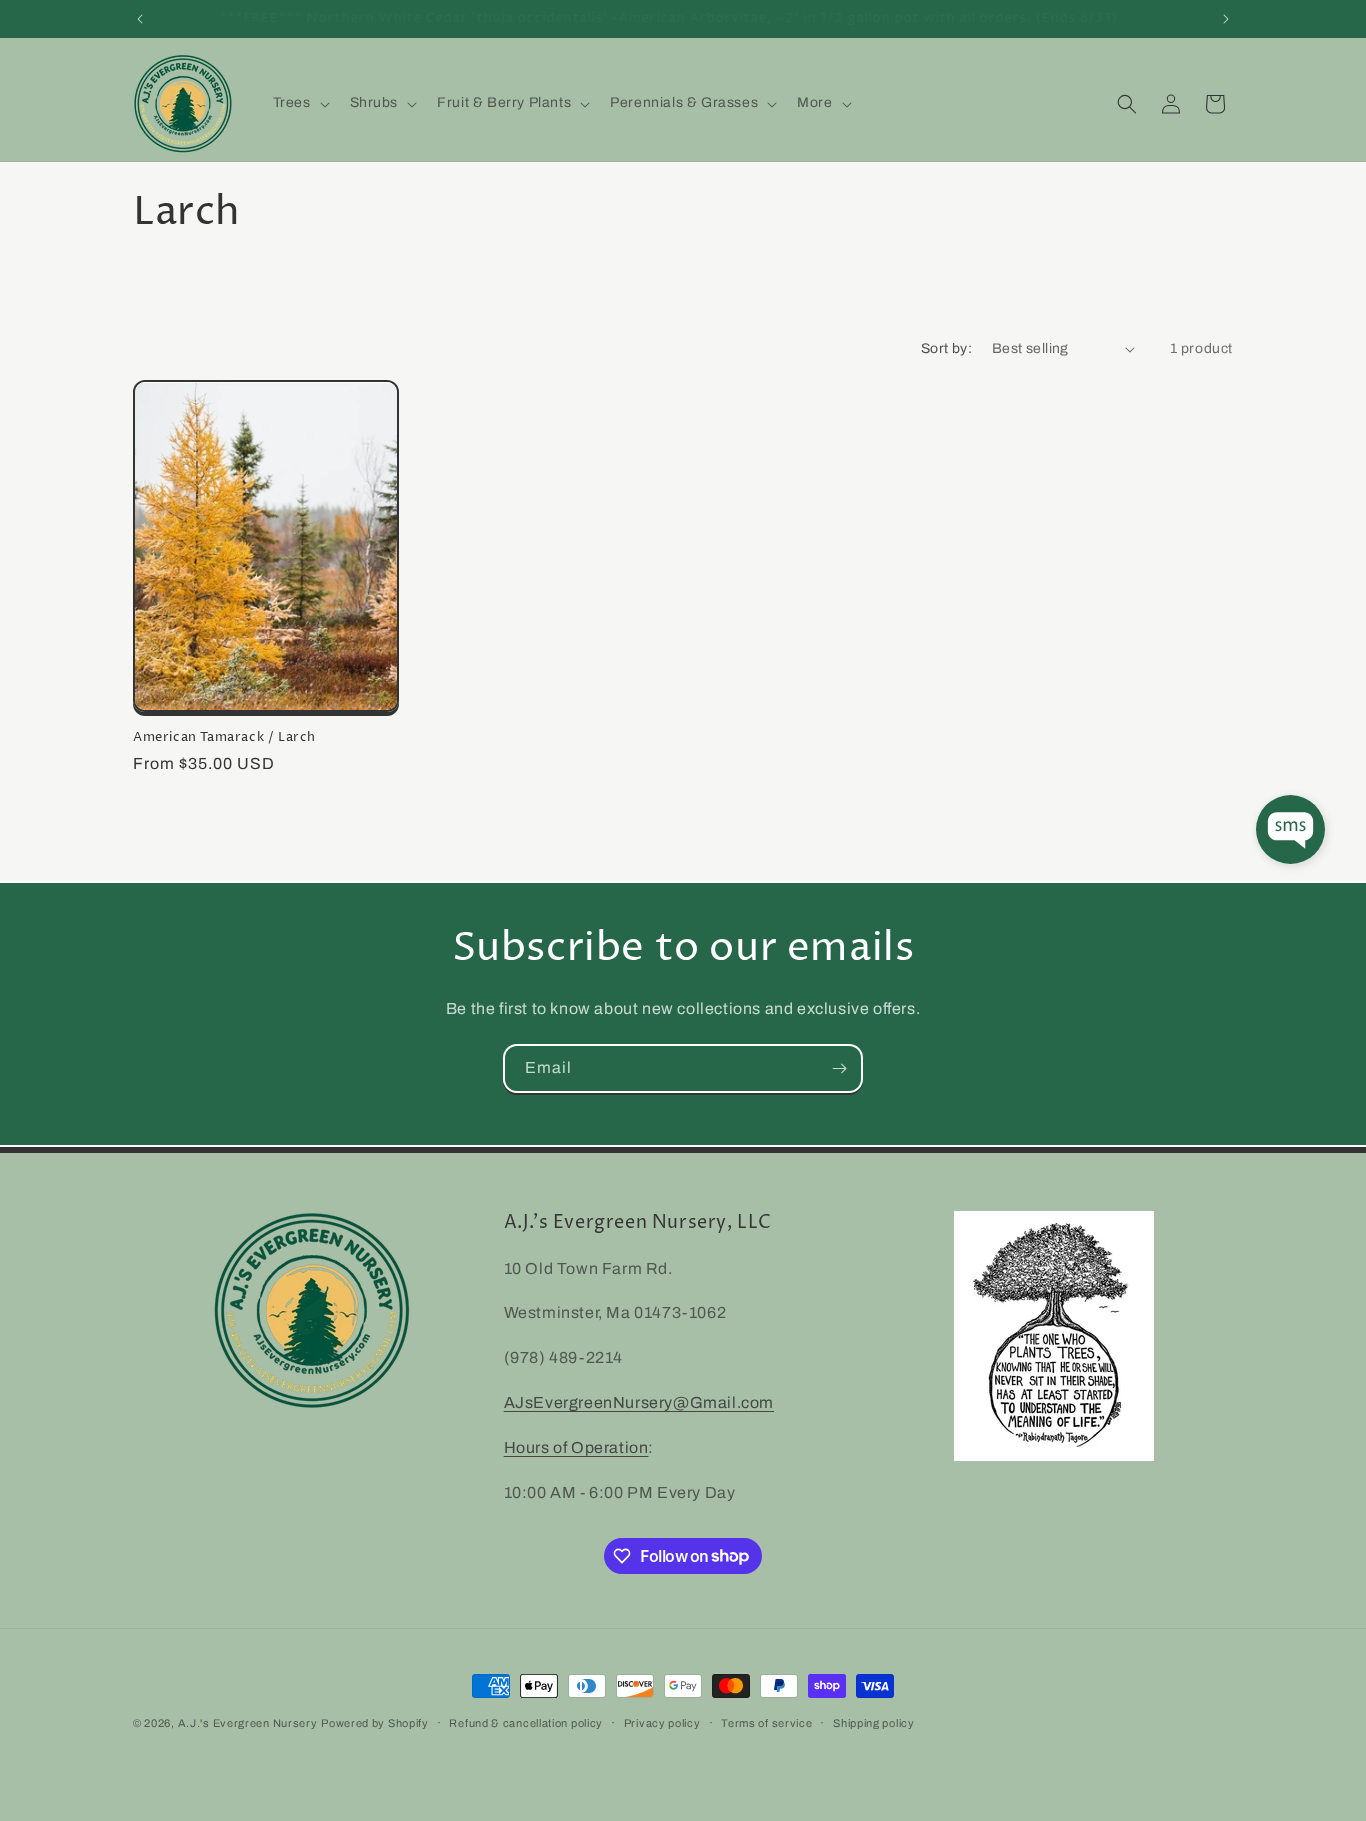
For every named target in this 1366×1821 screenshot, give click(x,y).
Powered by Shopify (375, 1723)
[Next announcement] (1226, 19)
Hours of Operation (576, 1447)
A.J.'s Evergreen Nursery (248, 1723)
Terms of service (766, 1722)
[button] (299, 103)
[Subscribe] (839, 1068)
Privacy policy (662, 1722)
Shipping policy (874, 1722)
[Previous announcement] (140, 19)
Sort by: (946, 348)
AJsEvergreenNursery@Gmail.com (639, 1402)
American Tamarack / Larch (224, 737)
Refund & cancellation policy (526, 1722)
